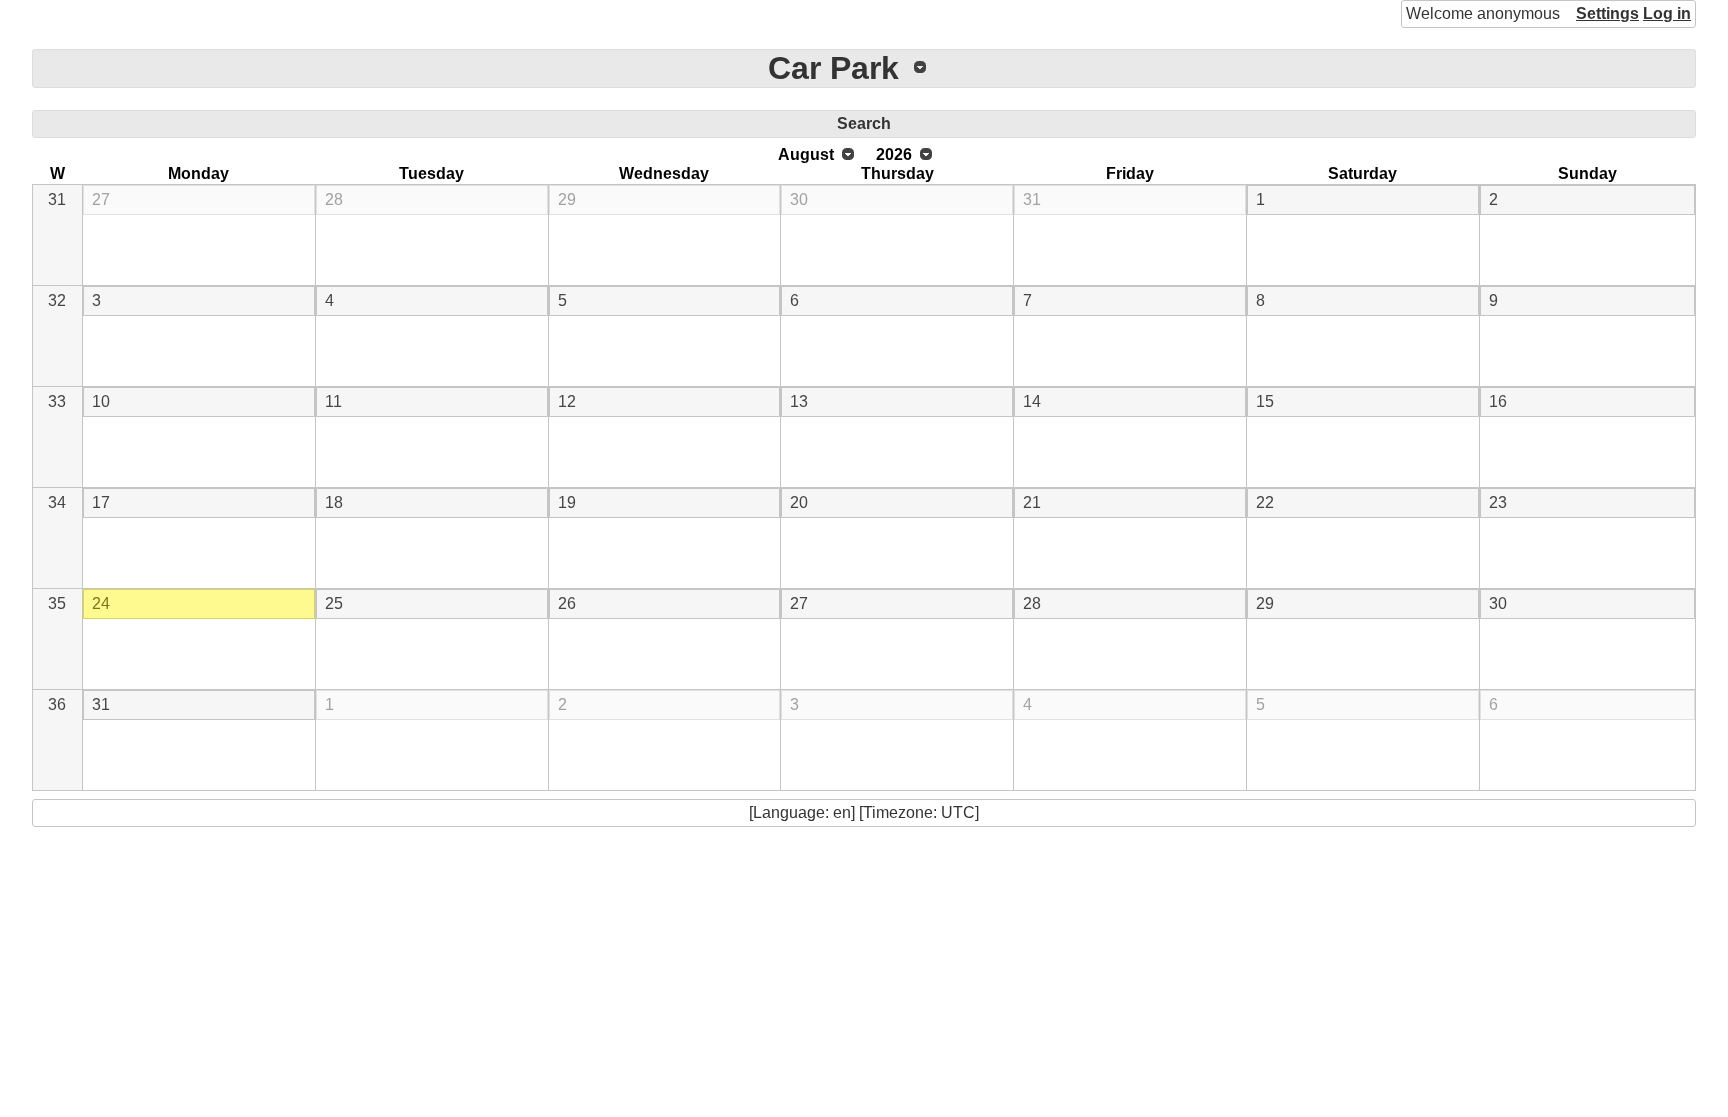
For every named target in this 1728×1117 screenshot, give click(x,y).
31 (57, 199)
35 (57, 603)
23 (1498, 502)
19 (567, 502)
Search (864, 123)
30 (799, 199)
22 (1265, 502)
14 (1032, 401)
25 (334, 603)
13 (799, 401)
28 (334, 199)
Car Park (833, 68)
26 (567, 603)
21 (1032, 502)
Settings (1607, 13)
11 (333, 401)
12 (567, 401)
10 (101, 401)
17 (101, 502)
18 (334, 502)
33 (57, 401)
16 (1498, 401)
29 (567, 199)
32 (57, 300)
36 (57, 704)
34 (57, 502)
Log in (1667, 13)
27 (101, 199)
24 (101, 603)
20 (799, 502)
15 (1265, 401)
